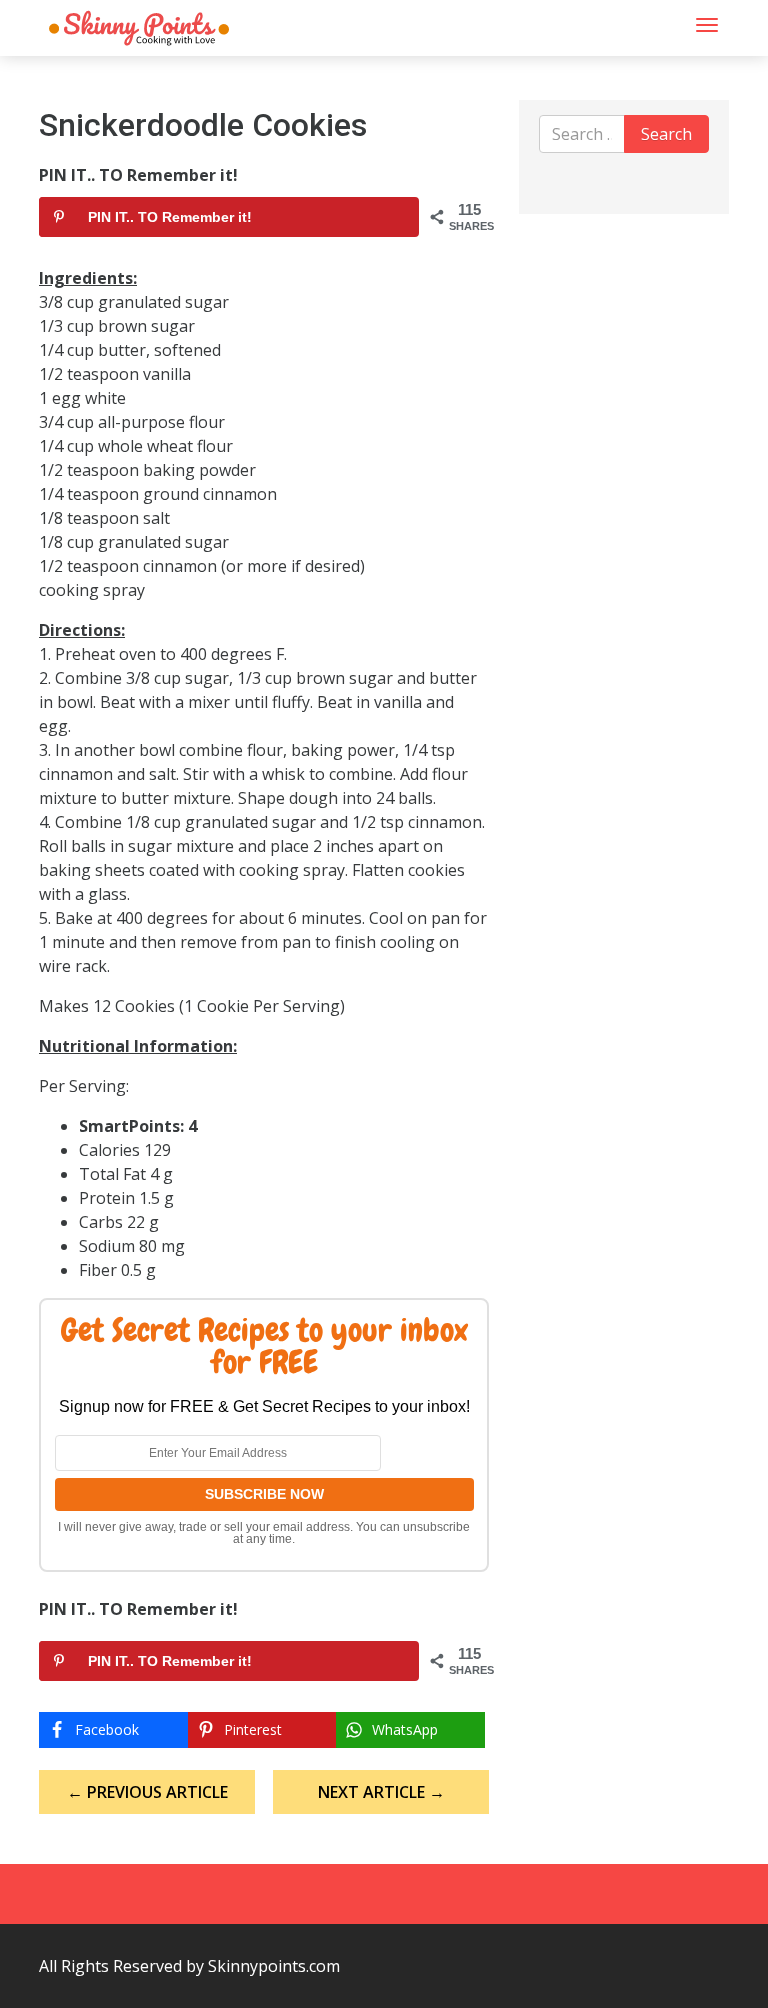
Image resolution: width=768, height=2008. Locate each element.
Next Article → (381, 1792)
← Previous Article (147, 1792)
